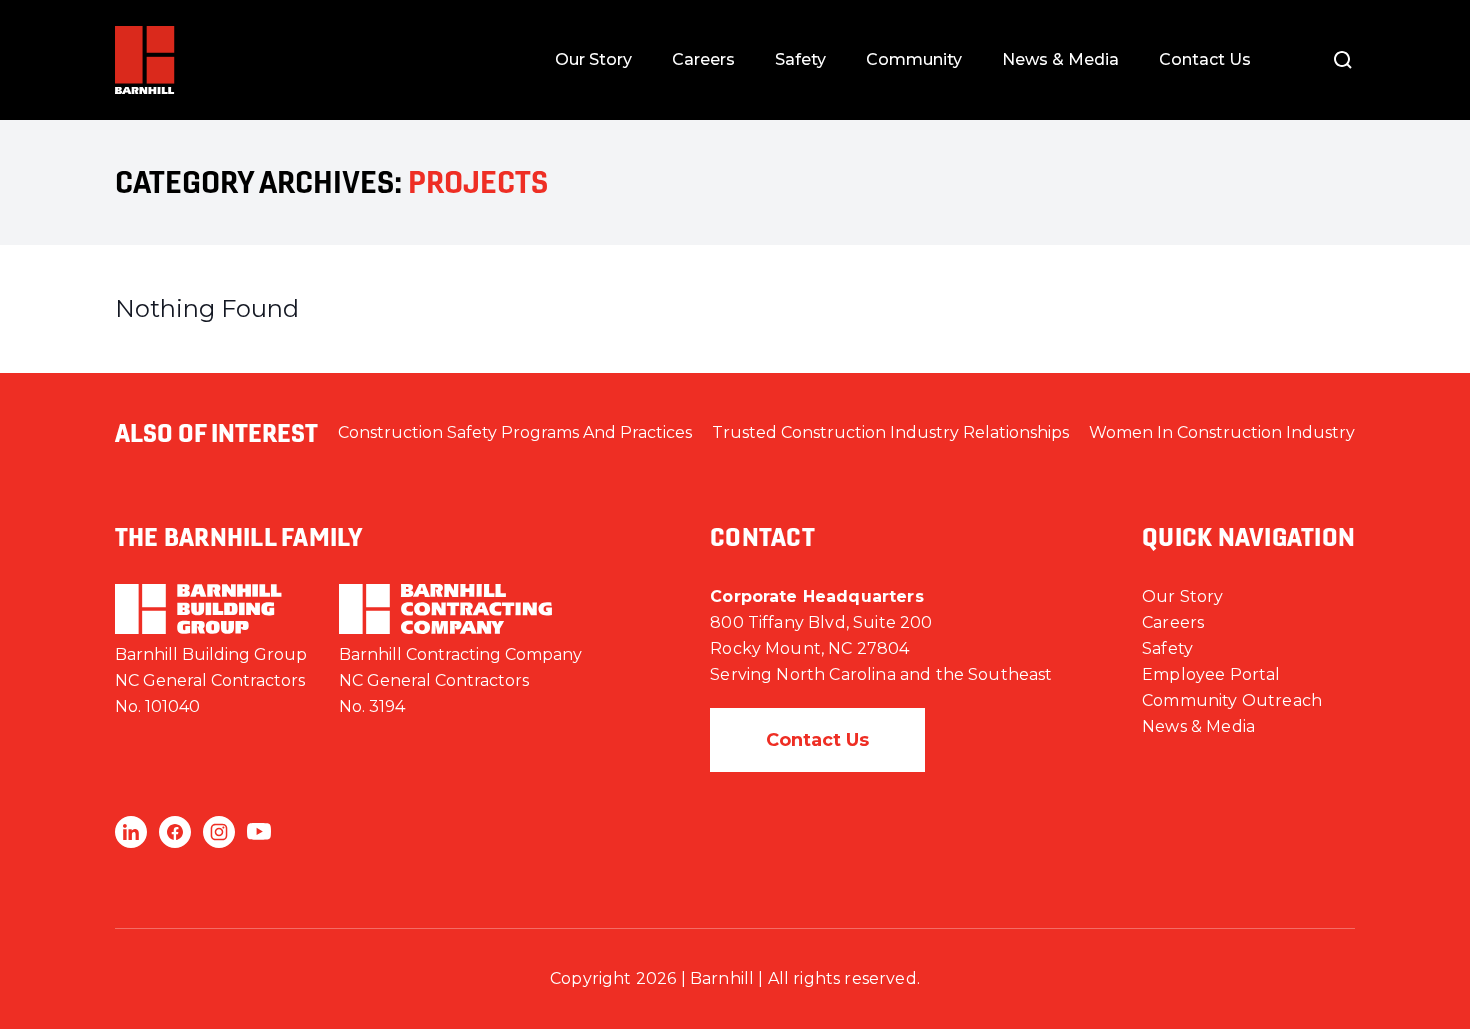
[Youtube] (259, 832)
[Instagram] (219, 832)
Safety (800, 59)
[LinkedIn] (131, 832)
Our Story (593, 59)
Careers (703, 59)
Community (914, 59)
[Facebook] (175, 832)
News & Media (1060, 59)
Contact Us (1205, 59)
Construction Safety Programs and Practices (515, 432)
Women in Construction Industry (1222, 432)
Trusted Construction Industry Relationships (890, 432)
